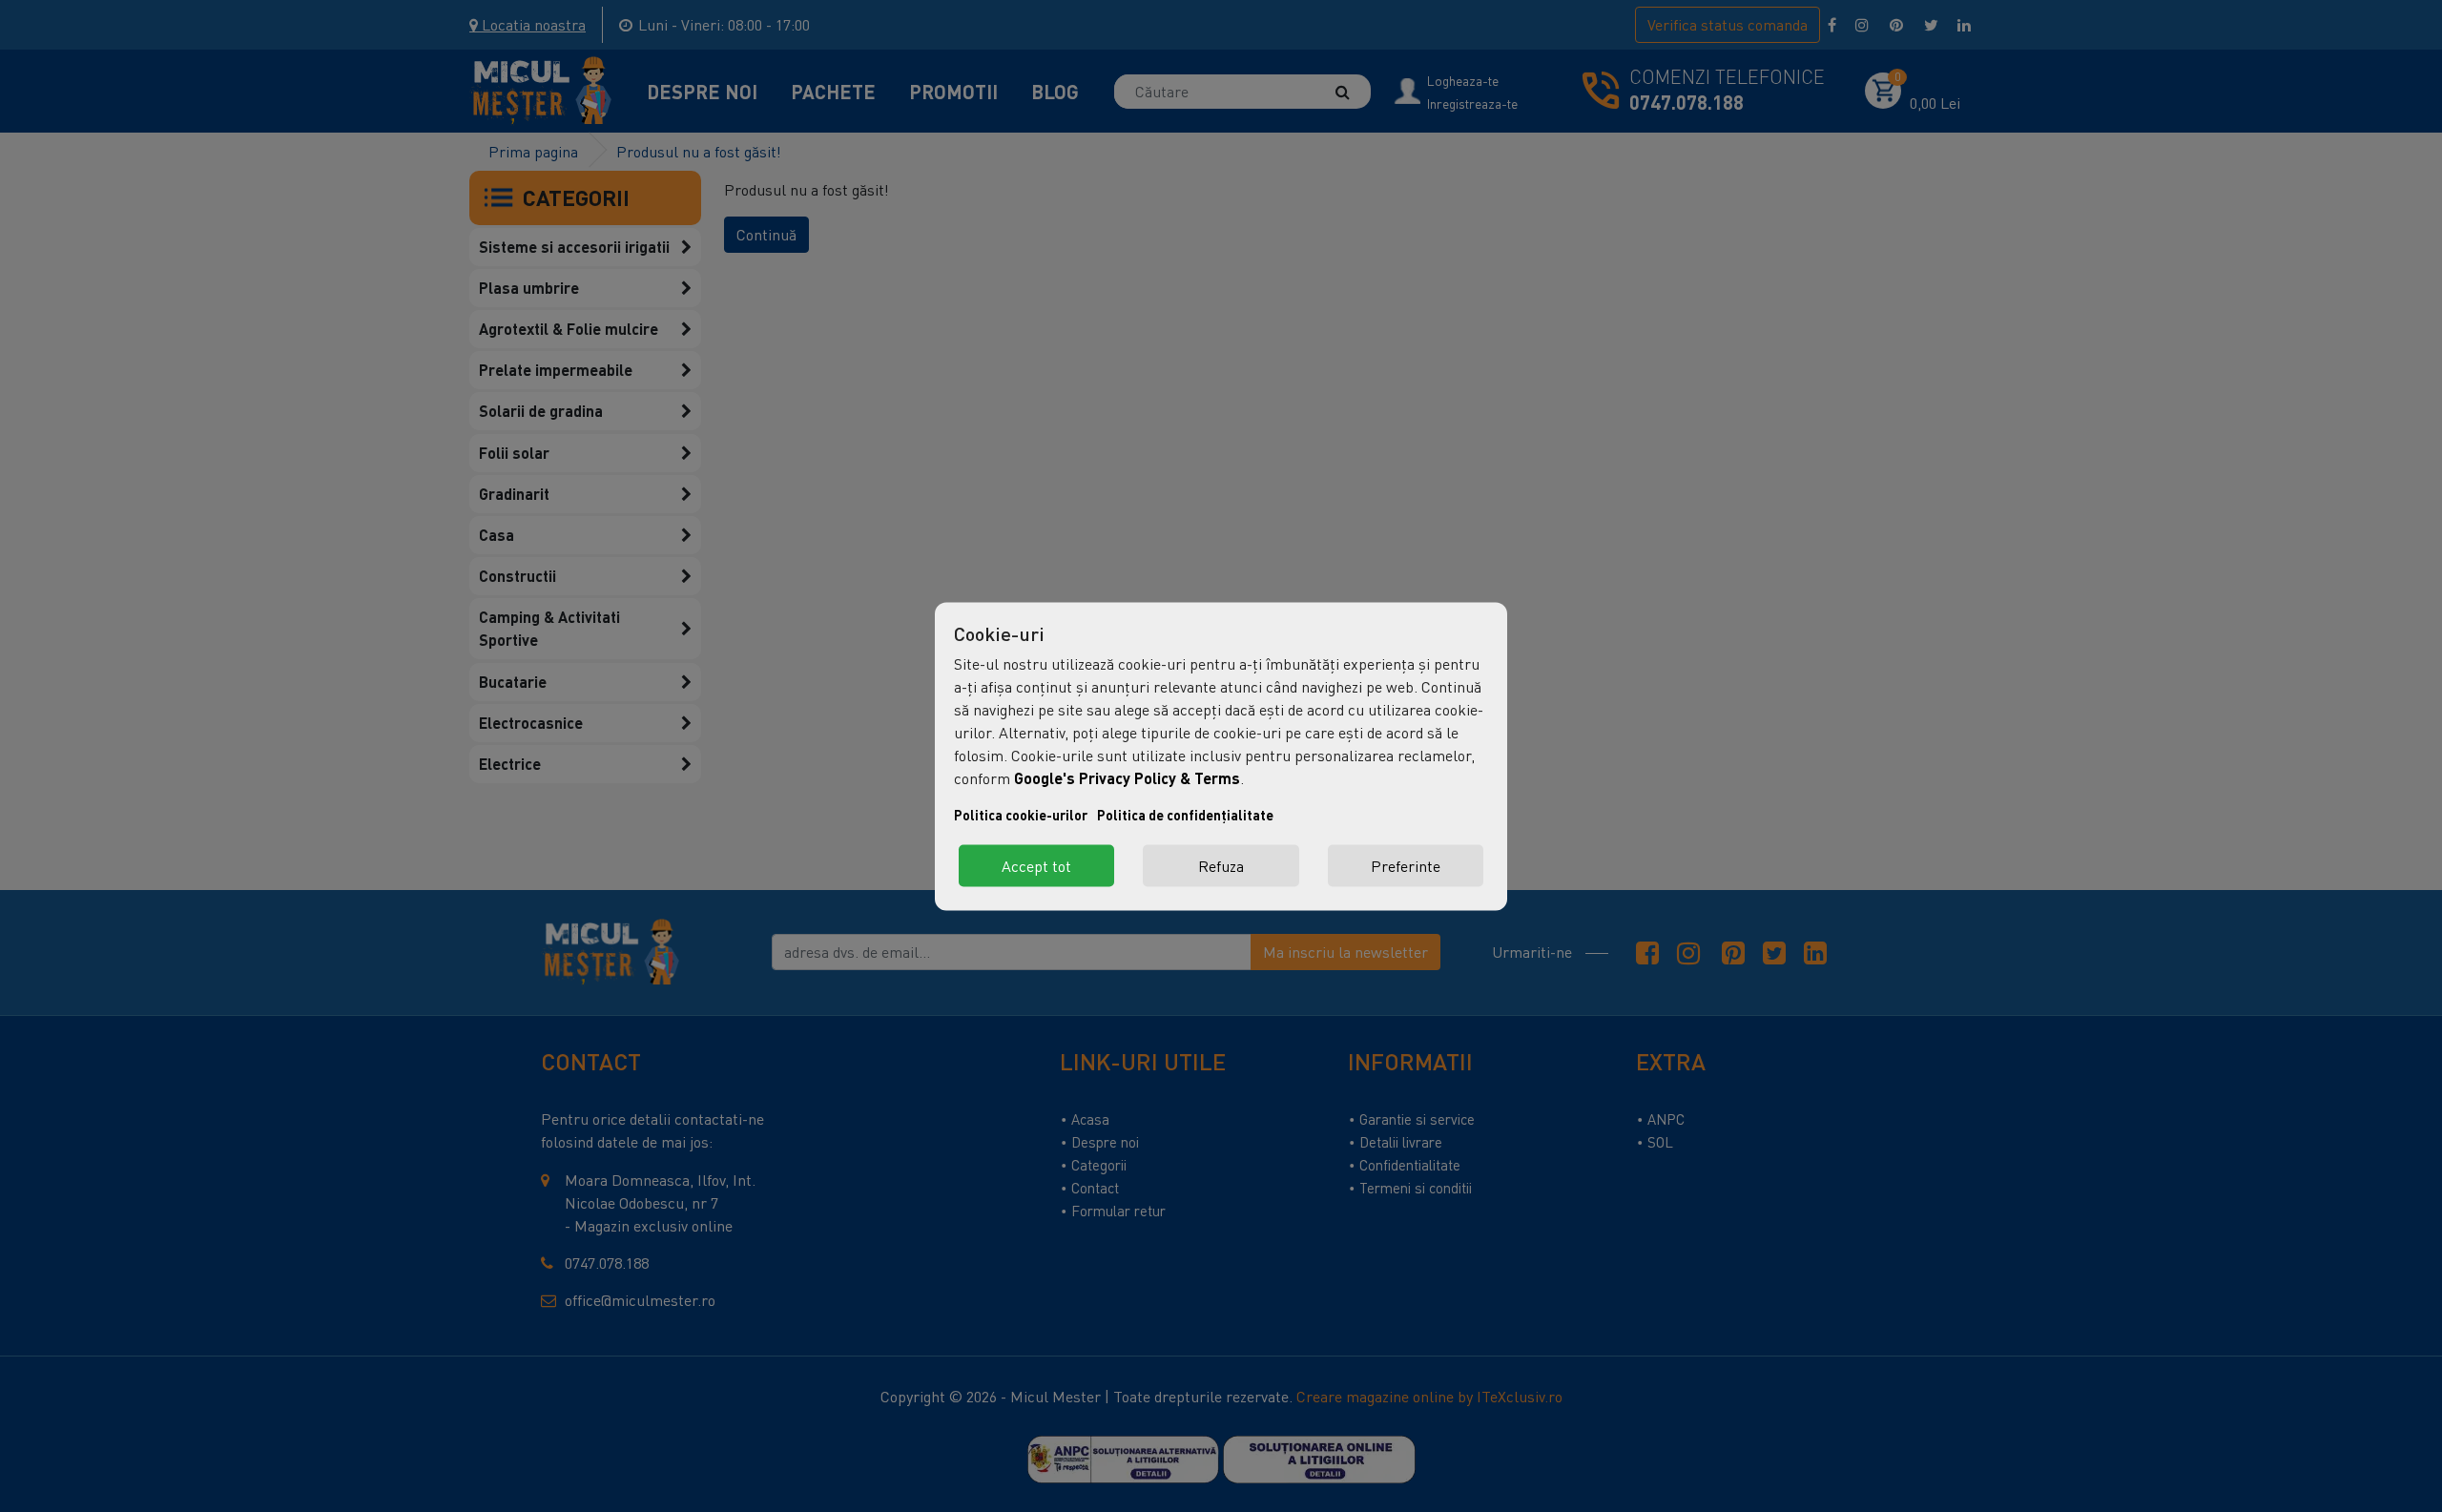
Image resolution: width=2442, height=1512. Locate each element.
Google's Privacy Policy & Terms (1127, 777)
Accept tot (1036, 865)
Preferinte (1406, 865)
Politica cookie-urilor (1021, 814)
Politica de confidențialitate (1185, 814)
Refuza (1221, 865)
